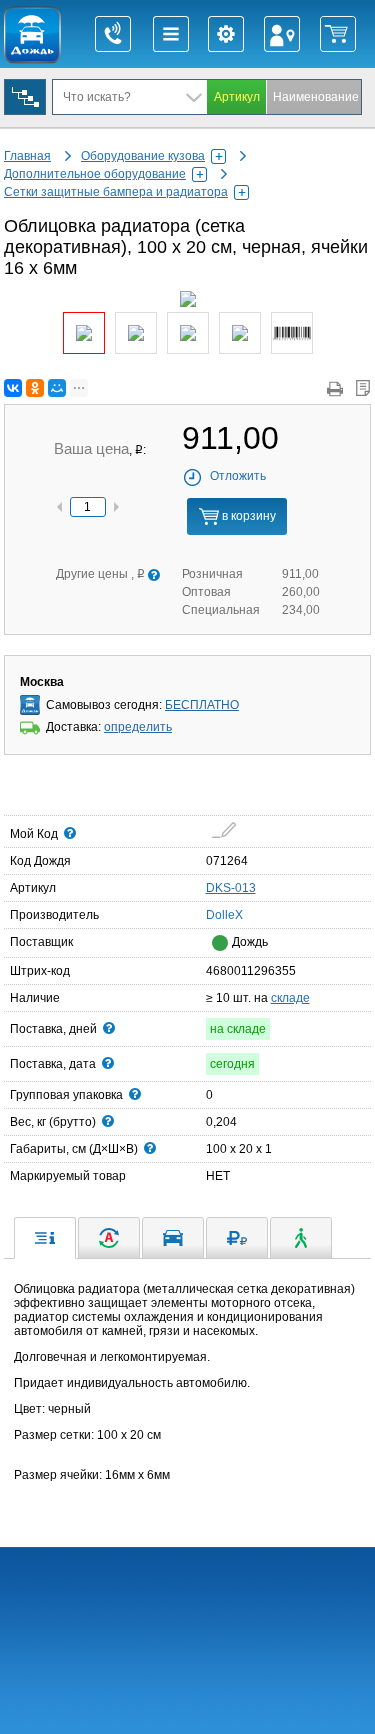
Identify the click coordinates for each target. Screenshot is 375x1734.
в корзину (247, 516)
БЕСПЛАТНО (202, 705)
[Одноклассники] (35, 388)
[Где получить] (301, 1238)
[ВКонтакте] (13, 388)
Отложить (238, 476)
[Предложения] (237, 1238)
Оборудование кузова (143, 156)
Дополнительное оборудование (95, 174)
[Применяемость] (173, 1238)
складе (290, 998)
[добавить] (224, 830)
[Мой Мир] (57, 388)
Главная (27, 156)
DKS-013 (231, 888)
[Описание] (45, 1238)
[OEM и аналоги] (109, 1238)
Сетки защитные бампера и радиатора (116, 192)
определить (138, 727)
